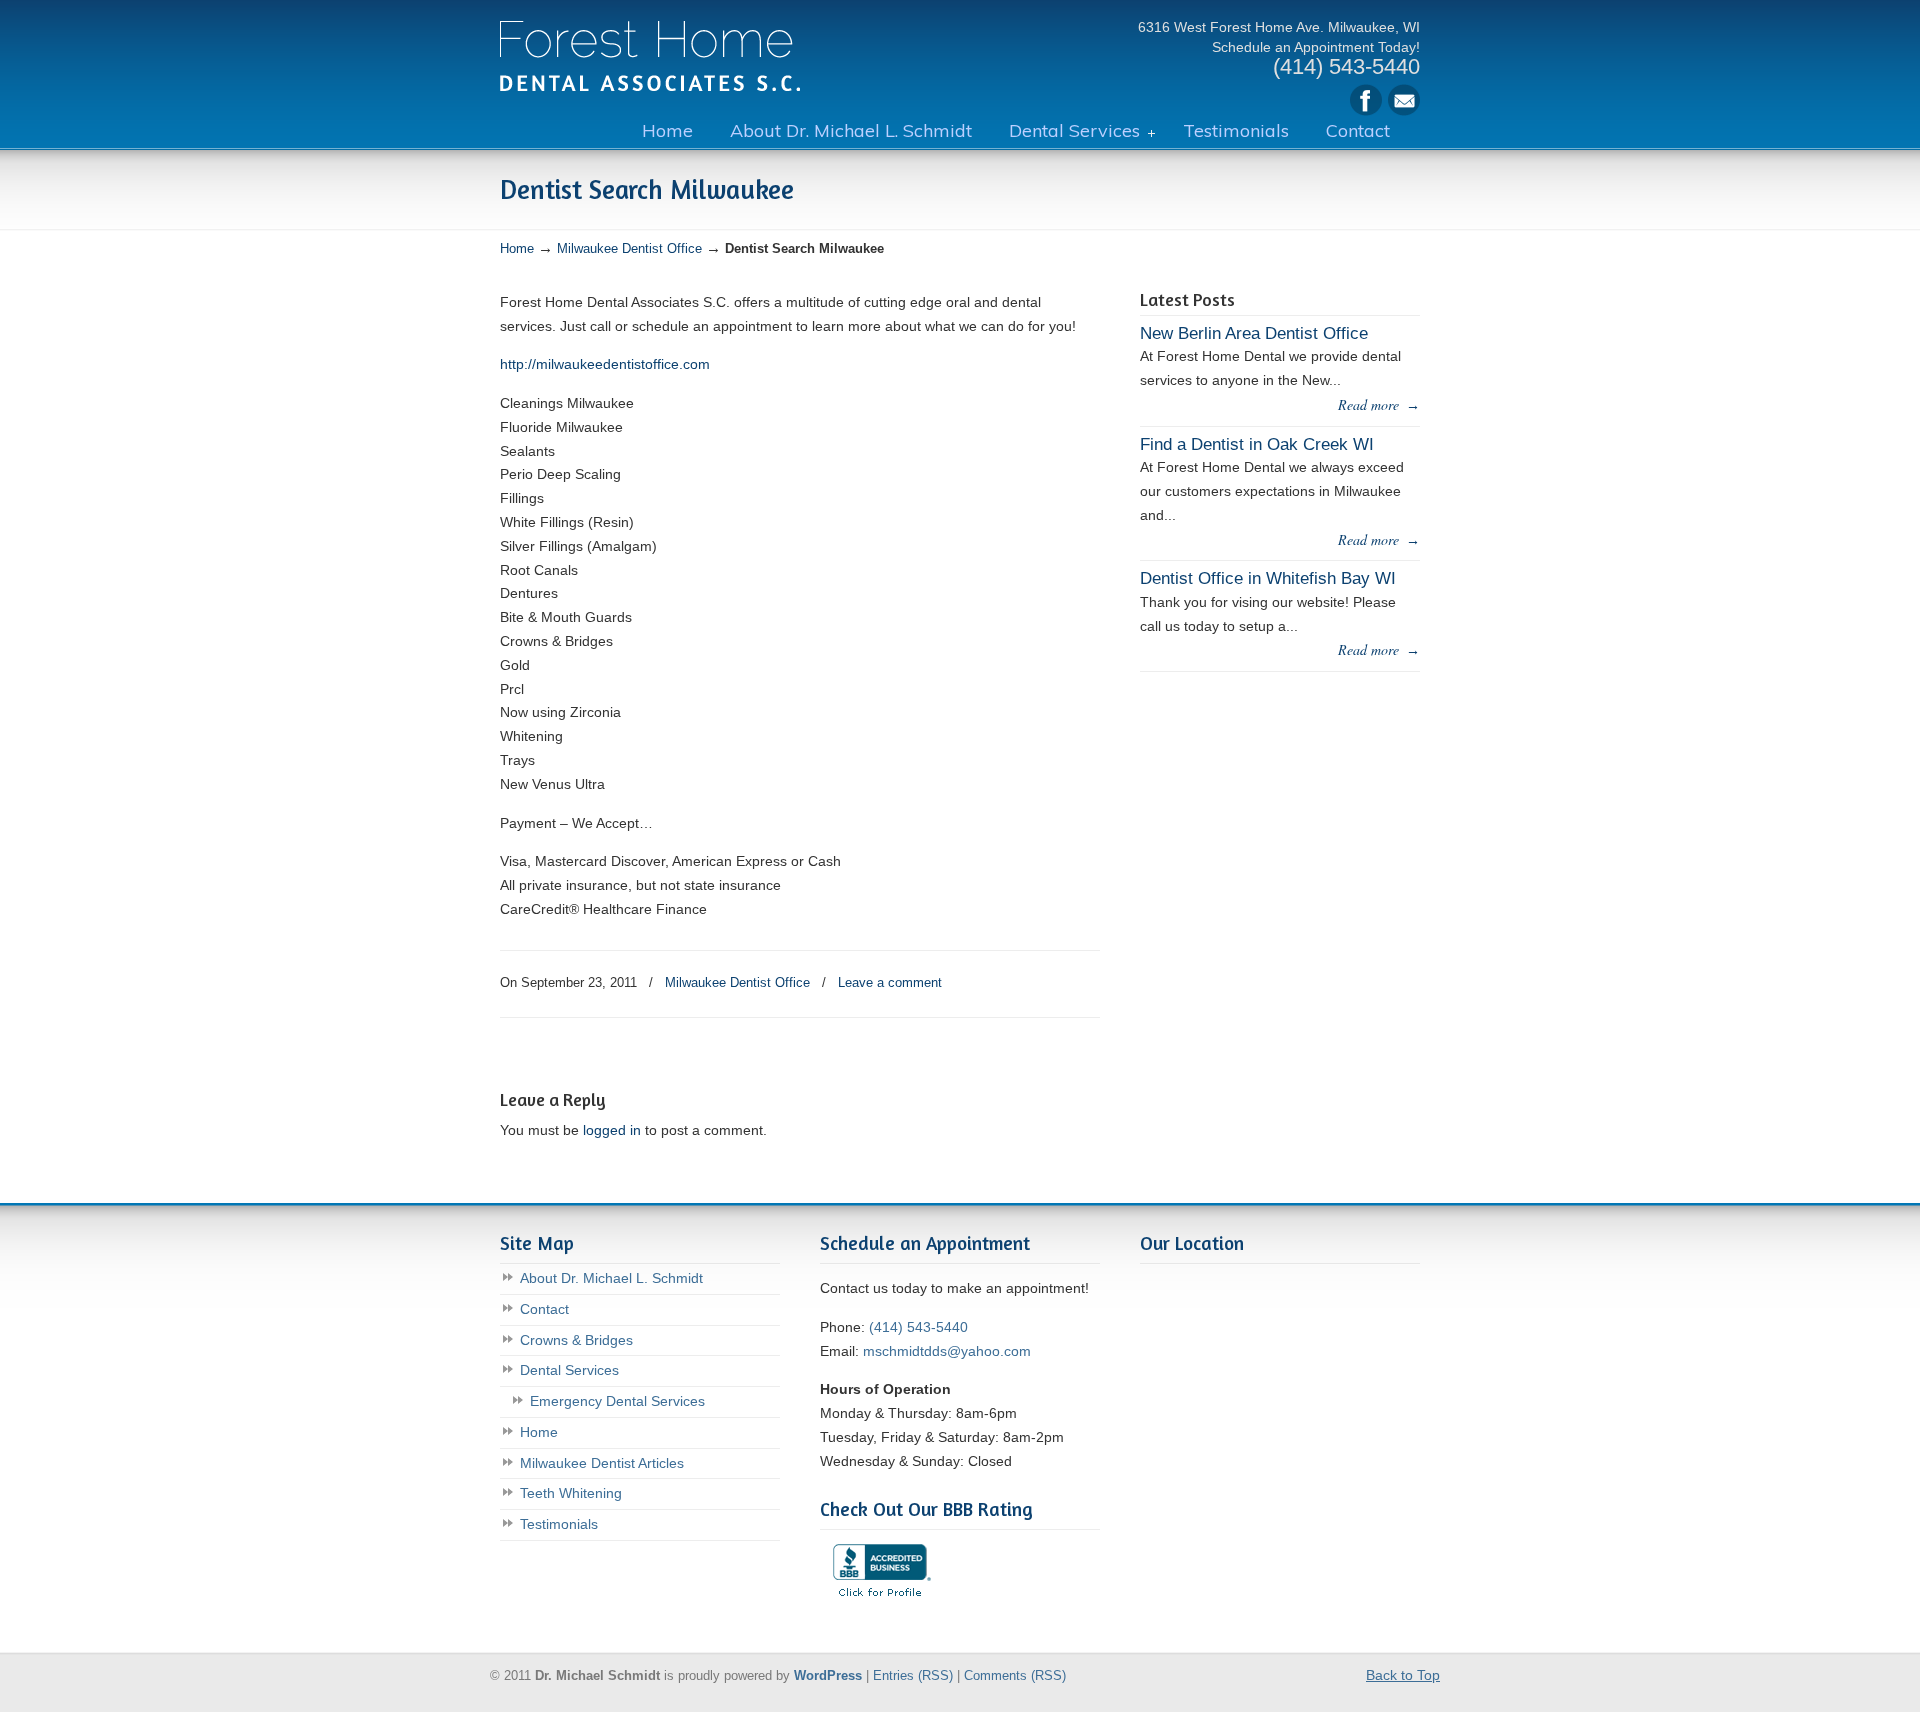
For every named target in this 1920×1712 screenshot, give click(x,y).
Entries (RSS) (913, 1676)
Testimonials (559, 1524)
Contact (544, 1309)
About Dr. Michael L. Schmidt (611, 1278)
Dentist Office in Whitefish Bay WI (1268, 578)
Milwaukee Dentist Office (650, 48)
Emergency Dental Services (617, 1401)
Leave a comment (890, 982)
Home (517, 249)
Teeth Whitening (571, 1493)
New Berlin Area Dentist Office (1254, 333)
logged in (612, 1130)
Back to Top (1403, 1675)
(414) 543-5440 (918, 1327)
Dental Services (569, 1370)
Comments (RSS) (1015, 1676)
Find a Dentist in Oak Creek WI (1257, 444)
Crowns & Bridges (576, 1340)
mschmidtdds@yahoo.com (947, 1351)
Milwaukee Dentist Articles (602, 1463)
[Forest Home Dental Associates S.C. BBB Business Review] (880, 1603)
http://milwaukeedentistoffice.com (605, 364)
